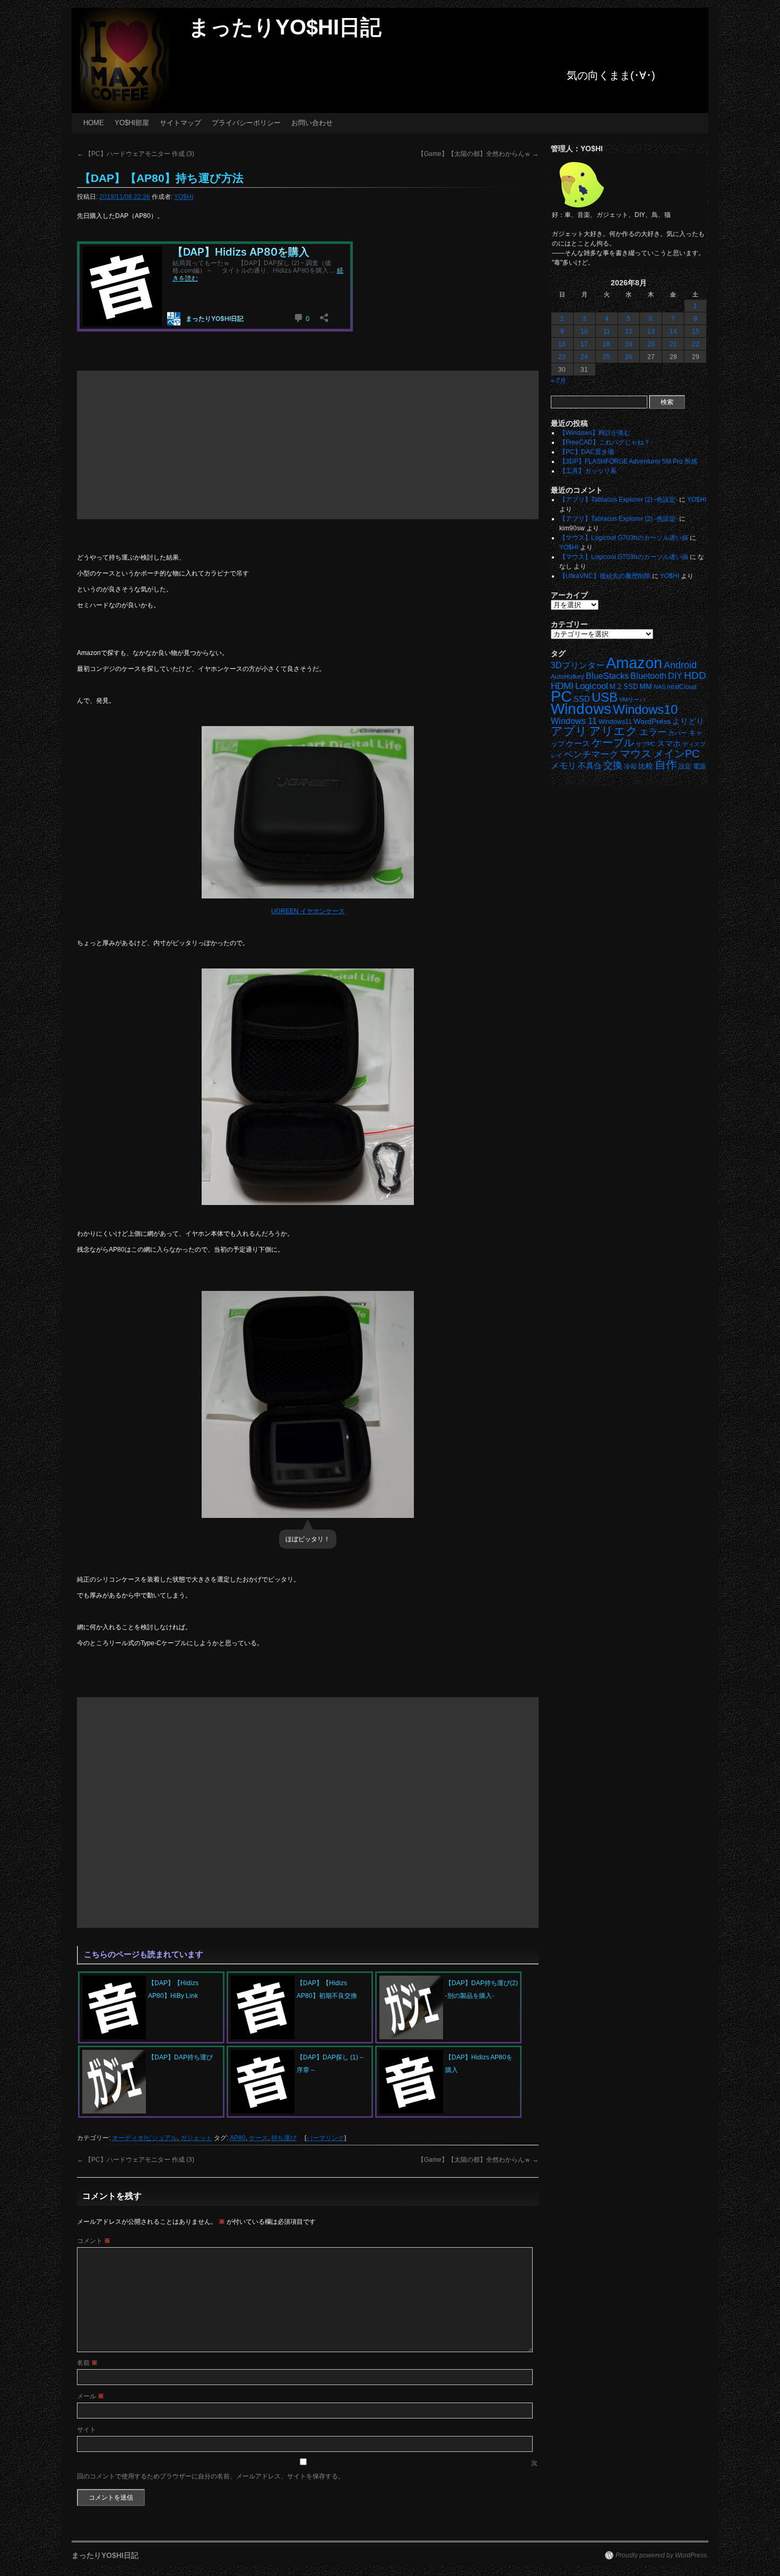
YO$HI (184, 197)
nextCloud (682, 687)
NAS (660, 687)
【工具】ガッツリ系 (588, 471)
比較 (646, 766)
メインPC (676, 753)
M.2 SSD (624, 687)
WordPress (652, 722)
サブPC (645, 744)
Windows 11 (574, 721)
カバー (678, 733)
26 (629, 357)
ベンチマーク (591, 754)
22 (696, 344)
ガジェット (196, 2138)
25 (606, 357)
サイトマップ (180, 123)
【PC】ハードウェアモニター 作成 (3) (136, 154)
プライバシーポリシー (246, 123)
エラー (653, 732)
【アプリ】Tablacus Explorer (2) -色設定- (618, 500)
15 (696, 331)
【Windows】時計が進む (595, 433)
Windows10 (645, 709)
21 (673, 344)
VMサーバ (632, 700)
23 (562, 357)
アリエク (613, 731)
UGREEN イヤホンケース (308, 911)
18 (606, 344)
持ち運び (284, 2138)
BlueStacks (607, 676)
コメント (94, 2241)
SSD (582, 699)
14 (673, 331)
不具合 (590, 766)
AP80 (238, 2138)
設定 (685, 766)
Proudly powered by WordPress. (662, 2555)
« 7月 (558, 381)
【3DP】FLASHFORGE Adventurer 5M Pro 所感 (628, 461)
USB (605, 697)
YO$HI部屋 (132, 123)
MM (646, 687)
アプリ (569, 731)
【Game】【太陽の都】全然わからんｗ (478, 154)
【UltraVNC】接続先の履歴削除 (605, 576)
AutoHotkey (567, 676)
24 (584, 357)
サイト (86, 2430)
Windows (581, 709)
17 (584, 344)
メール (90, 2396)
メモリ (564, 766)
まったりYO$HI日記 (285, 27)
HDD (695, 675)
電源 (699, 766)
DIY (675, 676)
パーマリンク (325, 2138)
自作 (666, 765)
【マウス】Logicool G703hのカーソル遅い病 (624, 538)
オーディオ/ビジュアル (145, 2138)
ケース (258, 2138)
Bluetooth (648, 676)
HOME (94, 123)
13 (651, 331)
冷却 (630, 766)
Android (680, 665)
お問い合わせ (312, 123)
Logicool (592, 686)
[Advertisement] (308, 445)
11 (607, 331)
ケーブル (613, 743)
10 (584, 331)
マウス (636, 754)
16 (562, 344)
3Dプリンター (578, 665)
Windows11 (615, 722)
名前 (87, 2363)
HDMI (562, 686)
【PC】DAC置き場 (587, 452)
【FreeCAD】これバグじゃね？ (605, 442)
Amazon (634, 663)
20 (651, 344)
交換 (613, 765)
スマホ (669, 744)
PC (561, 696)
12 (629, 331)
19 (629, 344)
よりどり (688, 721)
